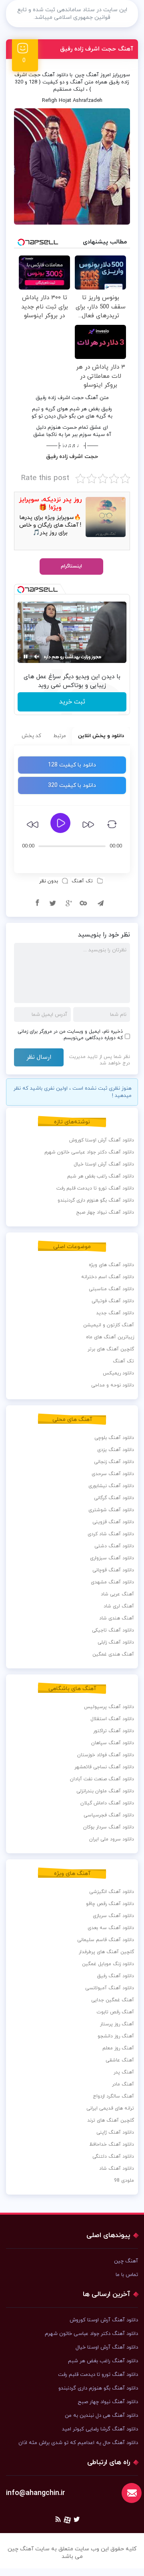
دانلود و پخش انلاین (101, 736)
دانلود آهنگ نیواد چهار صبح (105, 1212)
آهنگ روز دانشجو (116, 2036)
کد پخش (31, 736)
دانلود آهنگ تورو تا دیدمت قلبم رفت (95, 1188)
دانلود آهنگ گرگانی (114, 1498)
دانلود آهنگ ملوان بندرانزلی (105, 1791)
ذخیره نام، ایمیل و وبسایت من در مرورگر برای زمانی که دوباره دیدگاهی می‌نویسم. (70, 1035)
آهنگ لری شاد (119, 1606)
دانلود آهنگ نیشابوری (111, 1486)
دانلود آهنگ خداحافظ (112, 2144)
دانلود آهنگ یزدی (116, 1450)
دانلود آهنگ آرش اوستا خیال (104, 1164)
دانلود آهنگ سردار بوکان (109, 1827)
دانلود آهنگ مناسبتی (111, 1289)
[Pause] (26, 657)
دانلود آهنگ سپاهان (113, 1743)
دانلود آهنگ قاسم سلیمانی (106, 1940)
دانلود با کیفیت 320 (72, 785)
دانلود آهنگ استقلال (112, 1719)
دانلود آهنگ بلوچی (114, 1438)
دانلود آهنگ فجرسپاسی (109, 1815)
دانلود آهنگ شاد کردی (111, 1534)
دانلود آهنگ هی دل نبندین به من (101, 2416)
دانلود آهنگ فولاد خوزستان (106, 1755)
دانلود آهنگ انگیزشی (112, 1892)
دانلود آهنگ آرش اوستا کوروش (102, 1140)
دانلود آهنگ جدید (115, 1313)
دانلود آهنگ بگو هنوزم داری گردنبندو (96, 1200)
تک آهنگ (82, 881)
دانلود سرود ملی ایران (112, 1839)
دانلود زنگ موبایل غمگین (108, 1964)
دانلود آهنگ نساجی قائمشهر (104, 1767)
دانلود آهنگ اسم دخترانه (108, 1277)
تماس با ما (127, 2275)
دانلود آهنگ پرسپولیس (109, 1707)
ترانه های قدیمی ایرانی (110, 2108)
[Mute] (37, 657)
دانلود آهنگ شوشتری (111, 1510)
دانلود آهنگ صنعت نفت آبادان (102, 1779)
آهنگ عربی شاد (117, 1594)
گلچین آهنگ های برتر (111, 1349)
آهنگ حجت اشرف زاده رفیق (97, 49)
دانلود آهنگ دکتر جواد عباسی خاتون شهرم (89, 1152)
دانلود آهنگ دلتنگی (113, 2156)
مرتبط (60, 736)
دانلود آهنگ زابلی (116, 1642)
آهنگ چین (87, 75)
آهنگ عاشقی (120, 2060)
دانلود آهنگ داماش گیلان (107, 1803)
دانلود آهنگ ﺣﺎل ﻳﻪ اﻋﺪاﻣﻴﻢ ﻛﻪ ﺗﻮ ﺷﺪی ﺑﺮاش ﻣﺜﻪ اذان (78, 2443)
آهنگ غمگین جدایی (113, 2000)
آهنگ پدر (124, 2072)
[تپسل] (21, 590)
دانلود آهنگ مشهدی (112, 1582)
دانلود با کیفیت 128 (72, 765)
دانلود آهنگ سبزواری (112, 1558)
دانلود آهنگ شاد (117, 2169)
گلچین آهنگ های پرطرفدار (106, 1952)
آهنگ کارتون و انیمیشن (109, 1325)
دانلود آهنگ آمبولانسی (110, 1988)
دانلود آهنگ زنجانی (114, 1462)
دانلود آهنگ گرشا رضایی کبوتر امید (100, 2429)
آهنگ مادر (123, 2084)
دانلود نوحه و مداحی (113, 1385)
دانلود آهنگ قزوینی (113, 1522)
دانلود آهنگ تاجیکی (113, 1630)
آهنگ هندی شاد (117, 1618)
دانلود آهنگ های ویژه (111, 1265)
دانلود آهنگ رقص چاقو (110, 1904)
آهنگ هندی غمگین (113, 1654)
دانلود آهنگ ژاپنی (115, 2132)
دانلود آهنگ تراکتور (114, 1731)
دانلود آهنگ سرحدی (113, 1474)
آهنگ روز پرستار (117, 2024)
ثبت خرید (72, 702)
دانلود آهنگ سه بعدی (111, 1928)
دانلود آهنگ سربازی (113, 1916)
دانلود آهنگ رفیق (116, 1976)
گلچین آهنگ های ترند (111, 2120)
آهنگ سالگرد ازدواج (113, 2096)
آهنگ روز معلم (118, 2048)
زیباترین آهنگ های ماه (110, 1337)
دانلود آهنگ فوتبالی (113, 1301)
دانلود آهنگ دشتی (114, 1546)
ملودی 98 (124, 2181)
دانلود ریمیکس (118, 1373)
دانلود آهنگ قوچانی (113, 1570)
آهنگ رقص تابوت (115, 2012)
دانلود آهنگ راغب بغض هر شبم (101, 1176)
